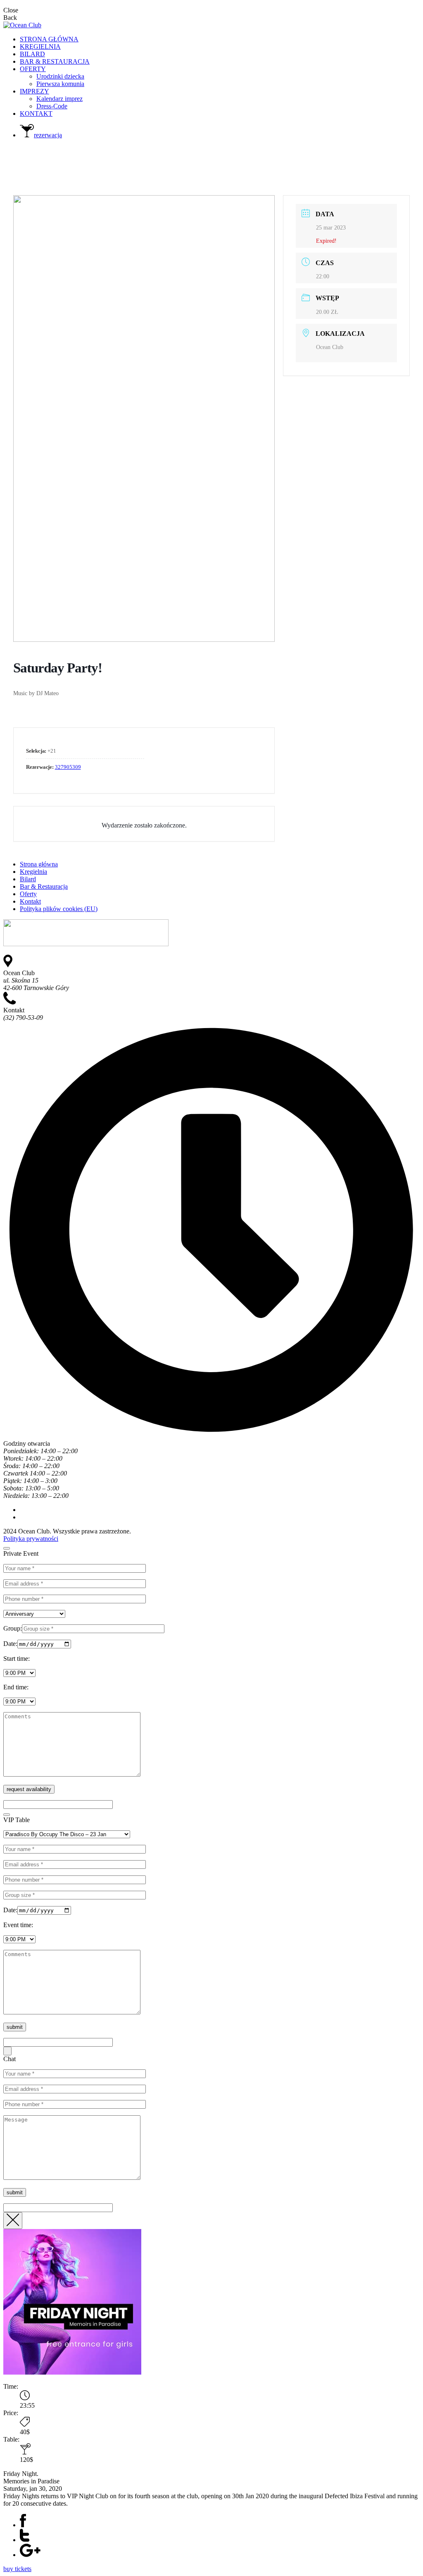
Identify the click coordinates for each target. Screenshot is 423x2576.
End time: (16, 1687)
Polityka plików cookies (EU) (59, 909)
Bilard (28, 879)
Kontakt (30, 901)
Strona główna (39, 864)
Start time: (17, 1659)
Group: (13, 1628)
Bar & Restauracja (44, 886)
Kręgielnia (33, 872)
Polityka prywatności (31, 1539)
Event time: (18, 1925)
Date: (10, 1644)
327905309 (68, 767)
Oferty (28, 894)
